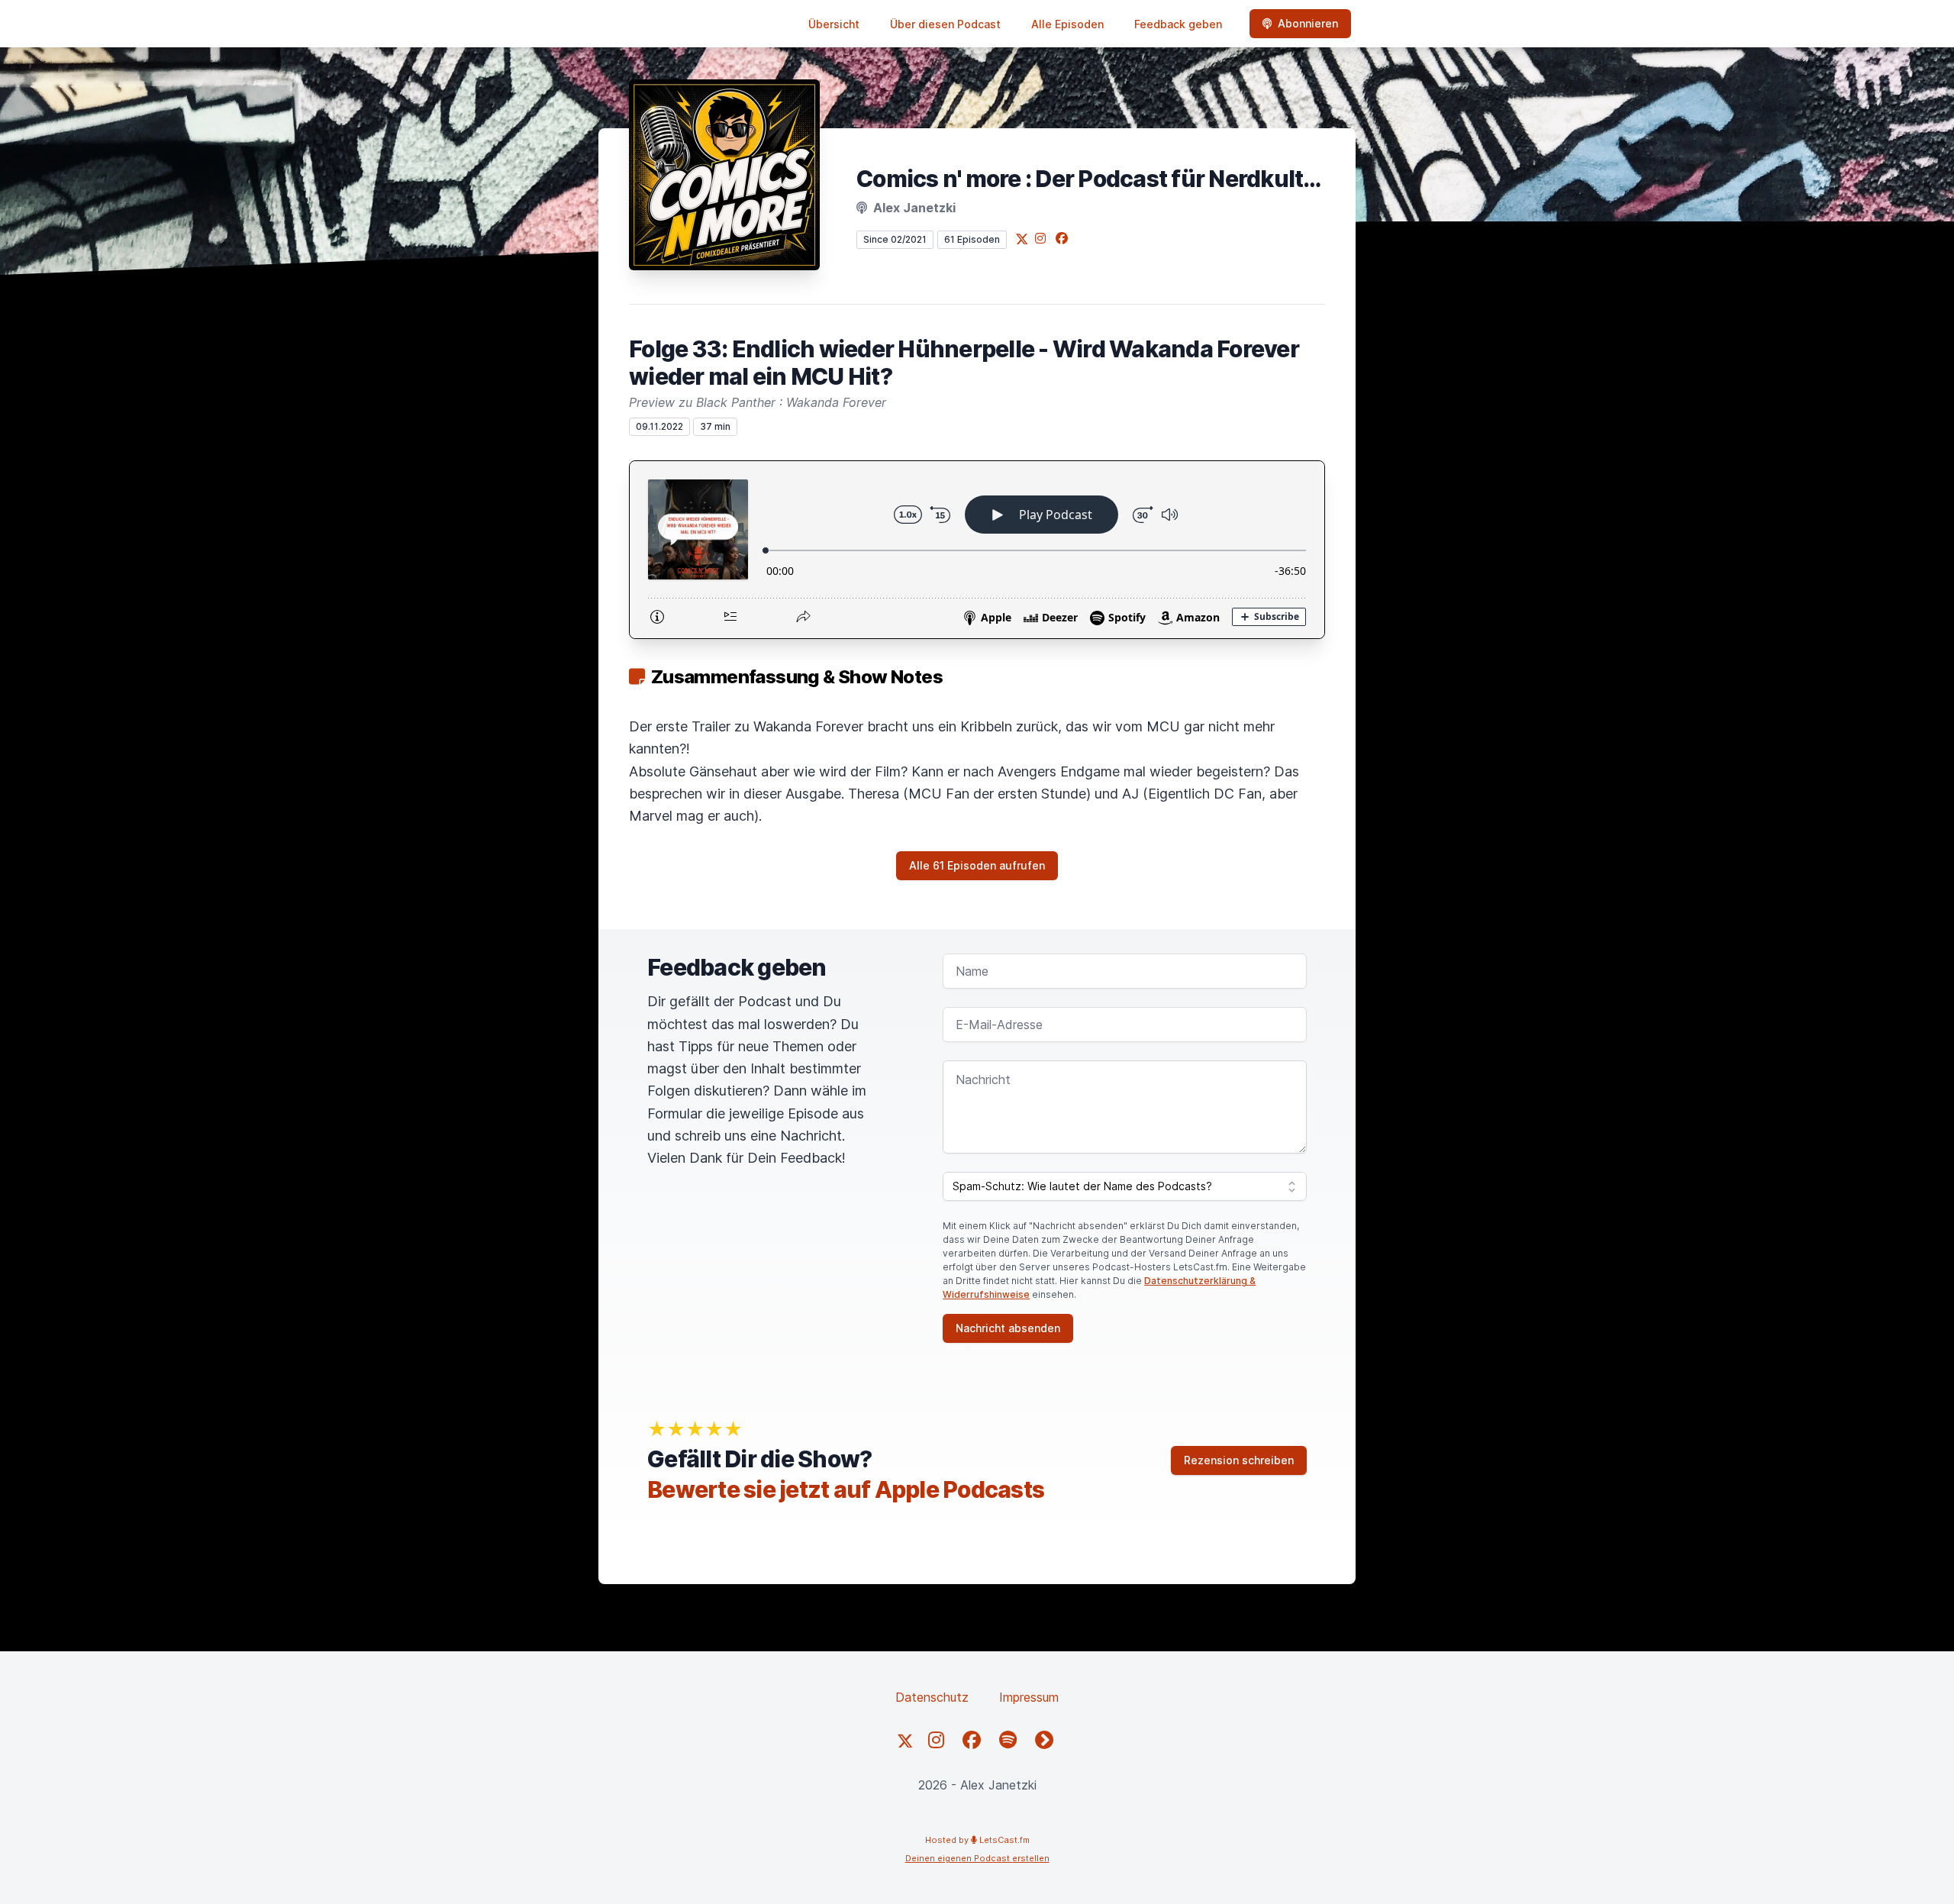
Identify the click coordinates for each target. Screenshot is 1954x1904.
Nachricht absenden (1008, 1328)
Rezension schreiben (1239, 1460)
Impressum (1029, 1697)
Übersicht (834, 24)
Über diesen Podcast (945, 24)
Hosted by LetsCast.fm (977, 1840)
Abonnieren (1308, 23)
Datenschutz (932, 1697)
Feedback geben (1178, 24)
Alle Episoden (1067, 24)
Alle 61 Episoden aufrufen (977, 865)
